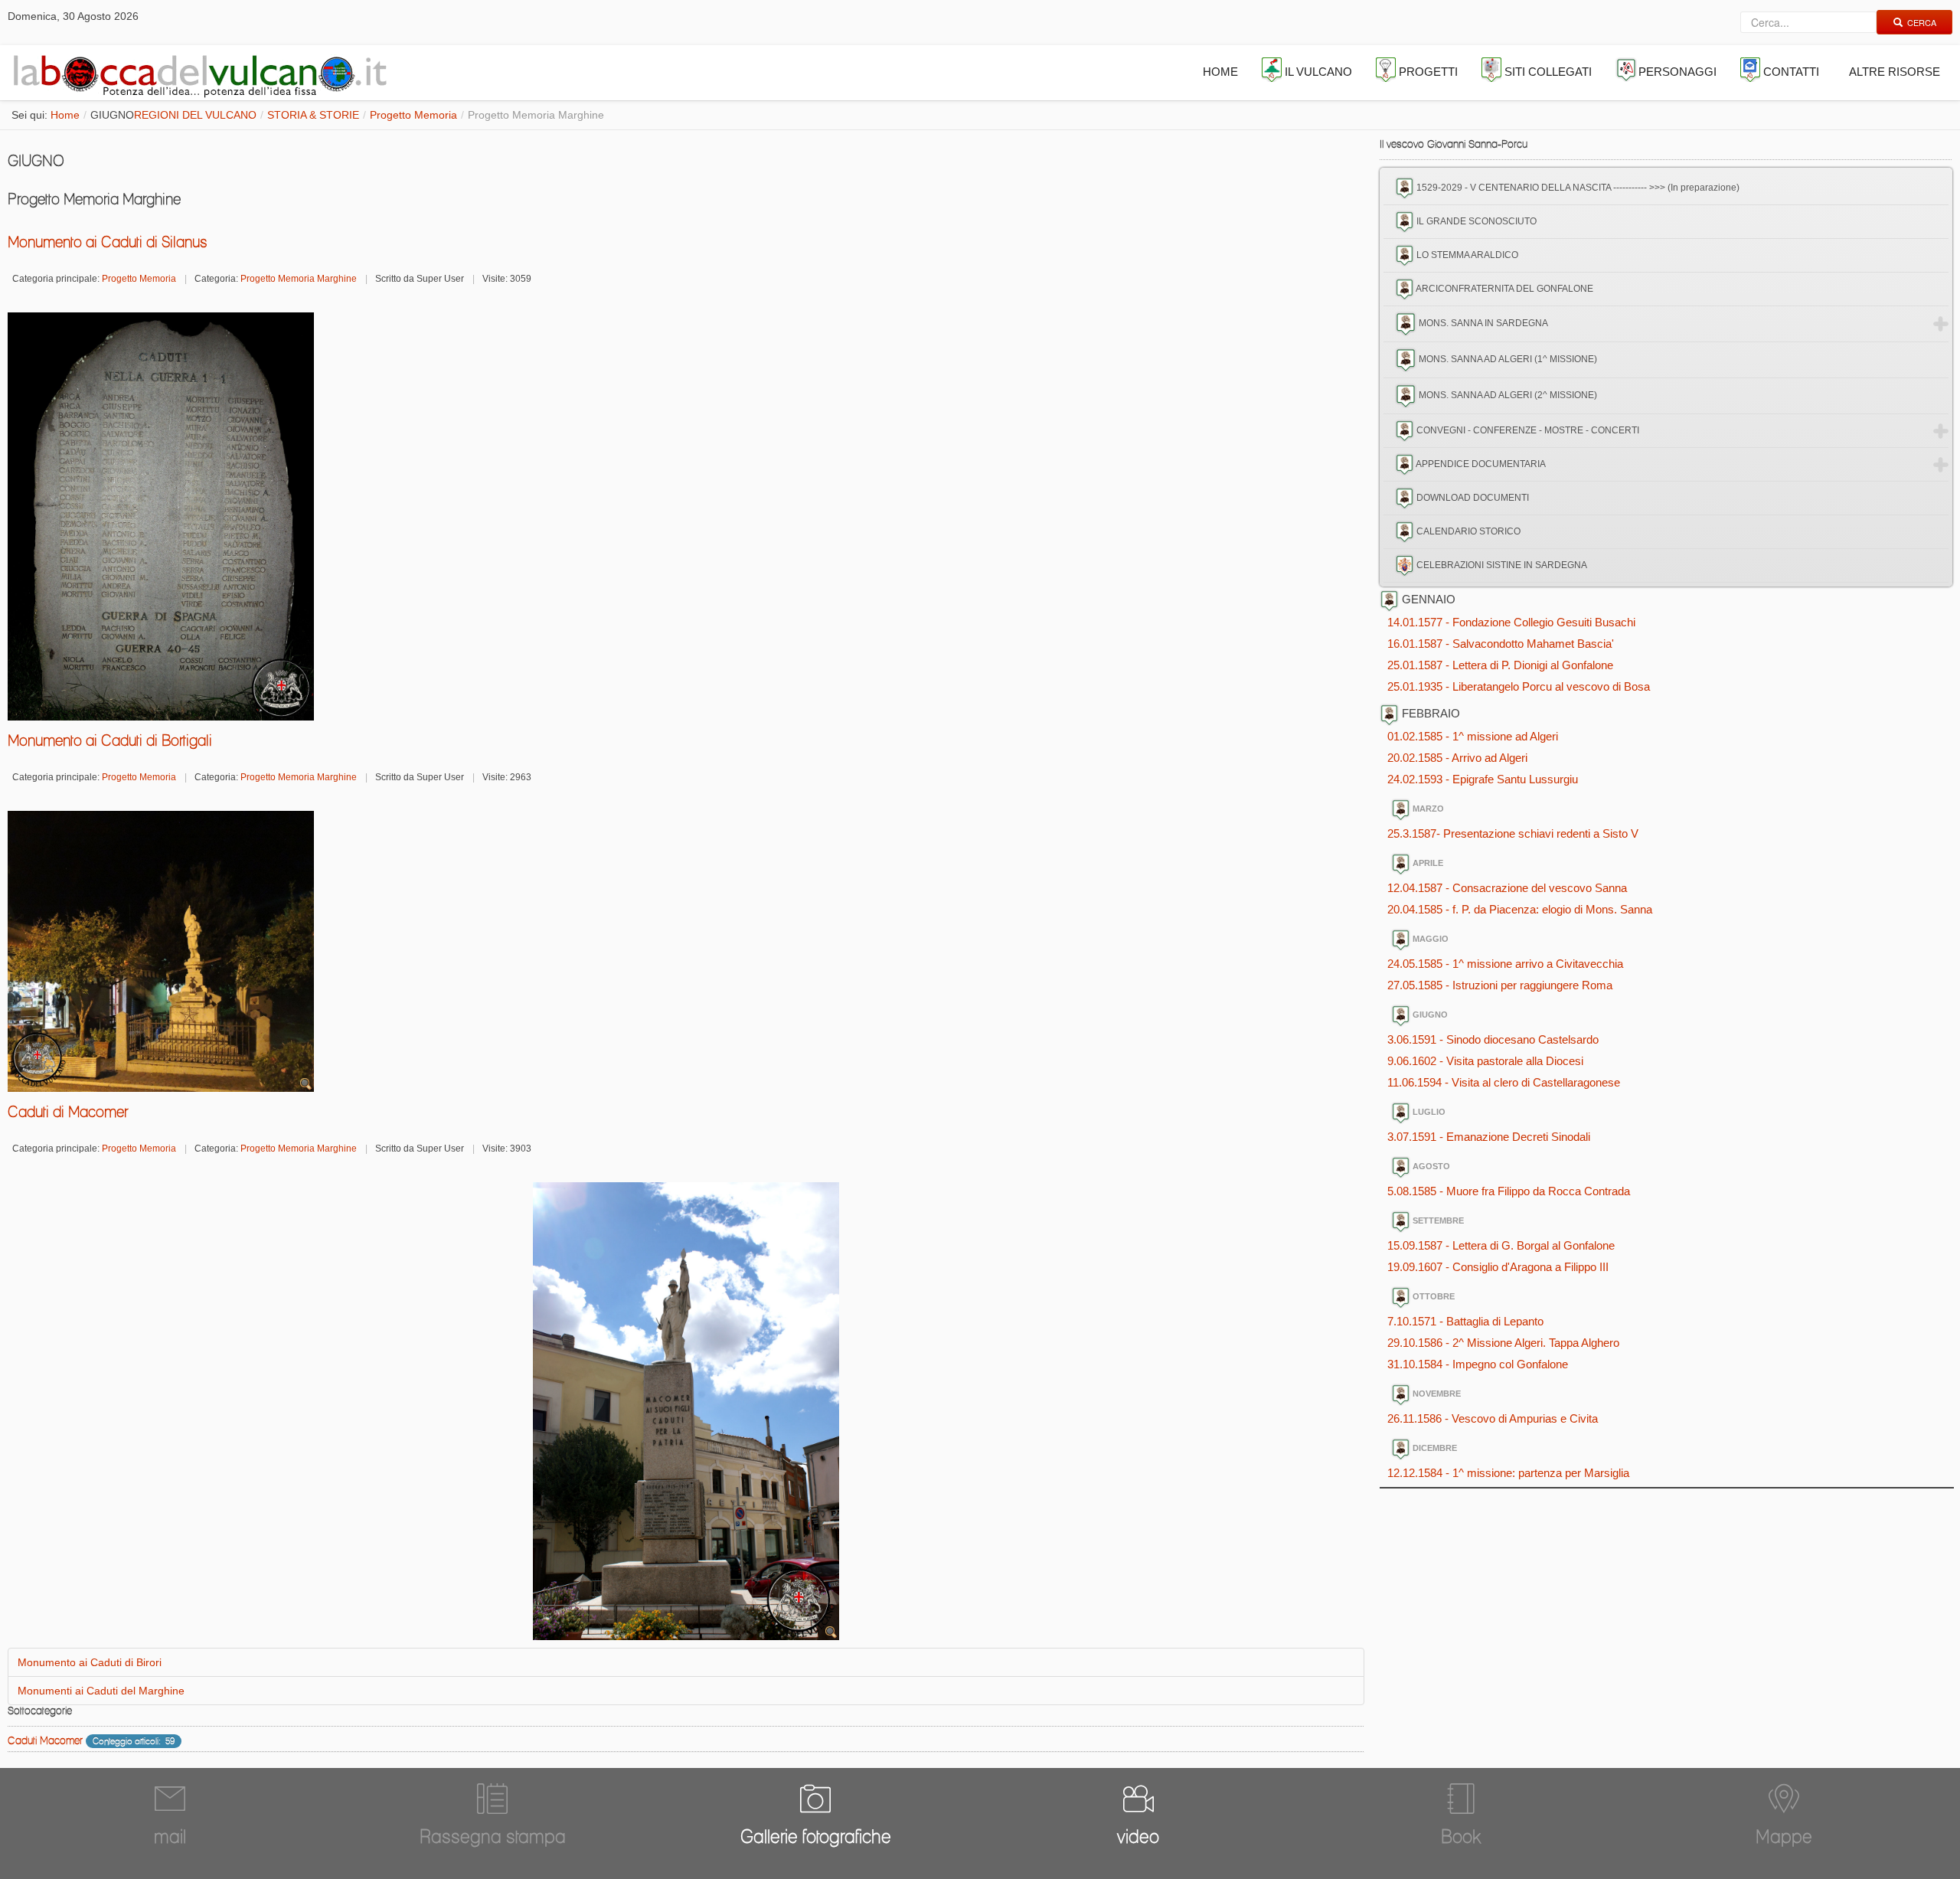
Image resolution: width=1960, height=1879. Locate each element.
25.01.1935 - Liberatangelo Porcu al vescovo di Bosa (1519, 686)
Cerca (1922, 22)
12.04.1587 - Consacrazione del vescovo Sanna (1507, 888)
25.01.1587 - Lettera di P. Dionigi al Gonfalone (1500, 665)
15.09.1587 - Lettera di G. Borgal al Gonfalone (1501, 1245)
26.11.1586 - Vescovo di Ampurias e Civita (1493, 1418)
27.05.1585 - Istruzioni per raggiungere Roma (1500, 985)
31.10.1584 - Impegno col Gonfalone (1478, 1364)
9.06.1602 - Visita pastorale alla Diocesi (1485, 1061)
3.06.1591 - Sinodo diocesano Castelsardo (1493, 1039)
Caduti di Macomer (68, 1112)
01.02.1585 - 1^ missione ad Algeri (1473, 736)
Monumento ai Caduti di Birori (90, 1662)
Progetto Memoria (413, 115)
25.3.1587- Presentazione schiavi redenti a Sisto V (1513, 833)
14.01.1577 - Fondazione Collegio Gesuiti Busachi (1511, 622)
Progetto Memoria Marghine (299, 279)
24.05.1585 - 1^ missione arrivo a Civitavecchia (1505, 964)
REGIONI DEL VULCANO (195, 115)
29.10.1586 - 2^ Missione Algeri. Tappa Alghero (1503, 1343)
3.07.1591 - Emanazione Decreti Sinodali (1489, 1137)
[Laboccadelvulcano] (196, 73)
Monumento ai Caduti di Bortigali (110, 740)
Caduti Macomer (45, 1740)
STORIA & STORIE (313, 115)
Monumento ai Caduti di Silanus (108, 242)
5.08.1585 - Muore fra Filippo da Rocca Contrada (1509, 1191)
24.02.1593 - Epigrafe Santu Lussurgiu (1483, 779)
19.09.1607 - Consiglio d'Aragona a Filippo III (1498, 1267)
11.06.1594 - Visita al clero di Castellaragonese (1504, 1082)
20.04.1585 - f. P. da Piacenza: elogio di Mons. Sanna (1520, 909)
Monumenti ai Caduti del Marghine (101, 1691)
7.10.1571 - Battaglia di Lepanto (1465, 1321)
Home (65, 115)
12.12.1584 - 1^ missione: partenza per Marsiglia (1508, 1473)
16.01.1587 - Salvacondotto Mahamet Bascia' (1501, 644)
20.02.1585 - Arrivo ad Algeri (1457, 758)
